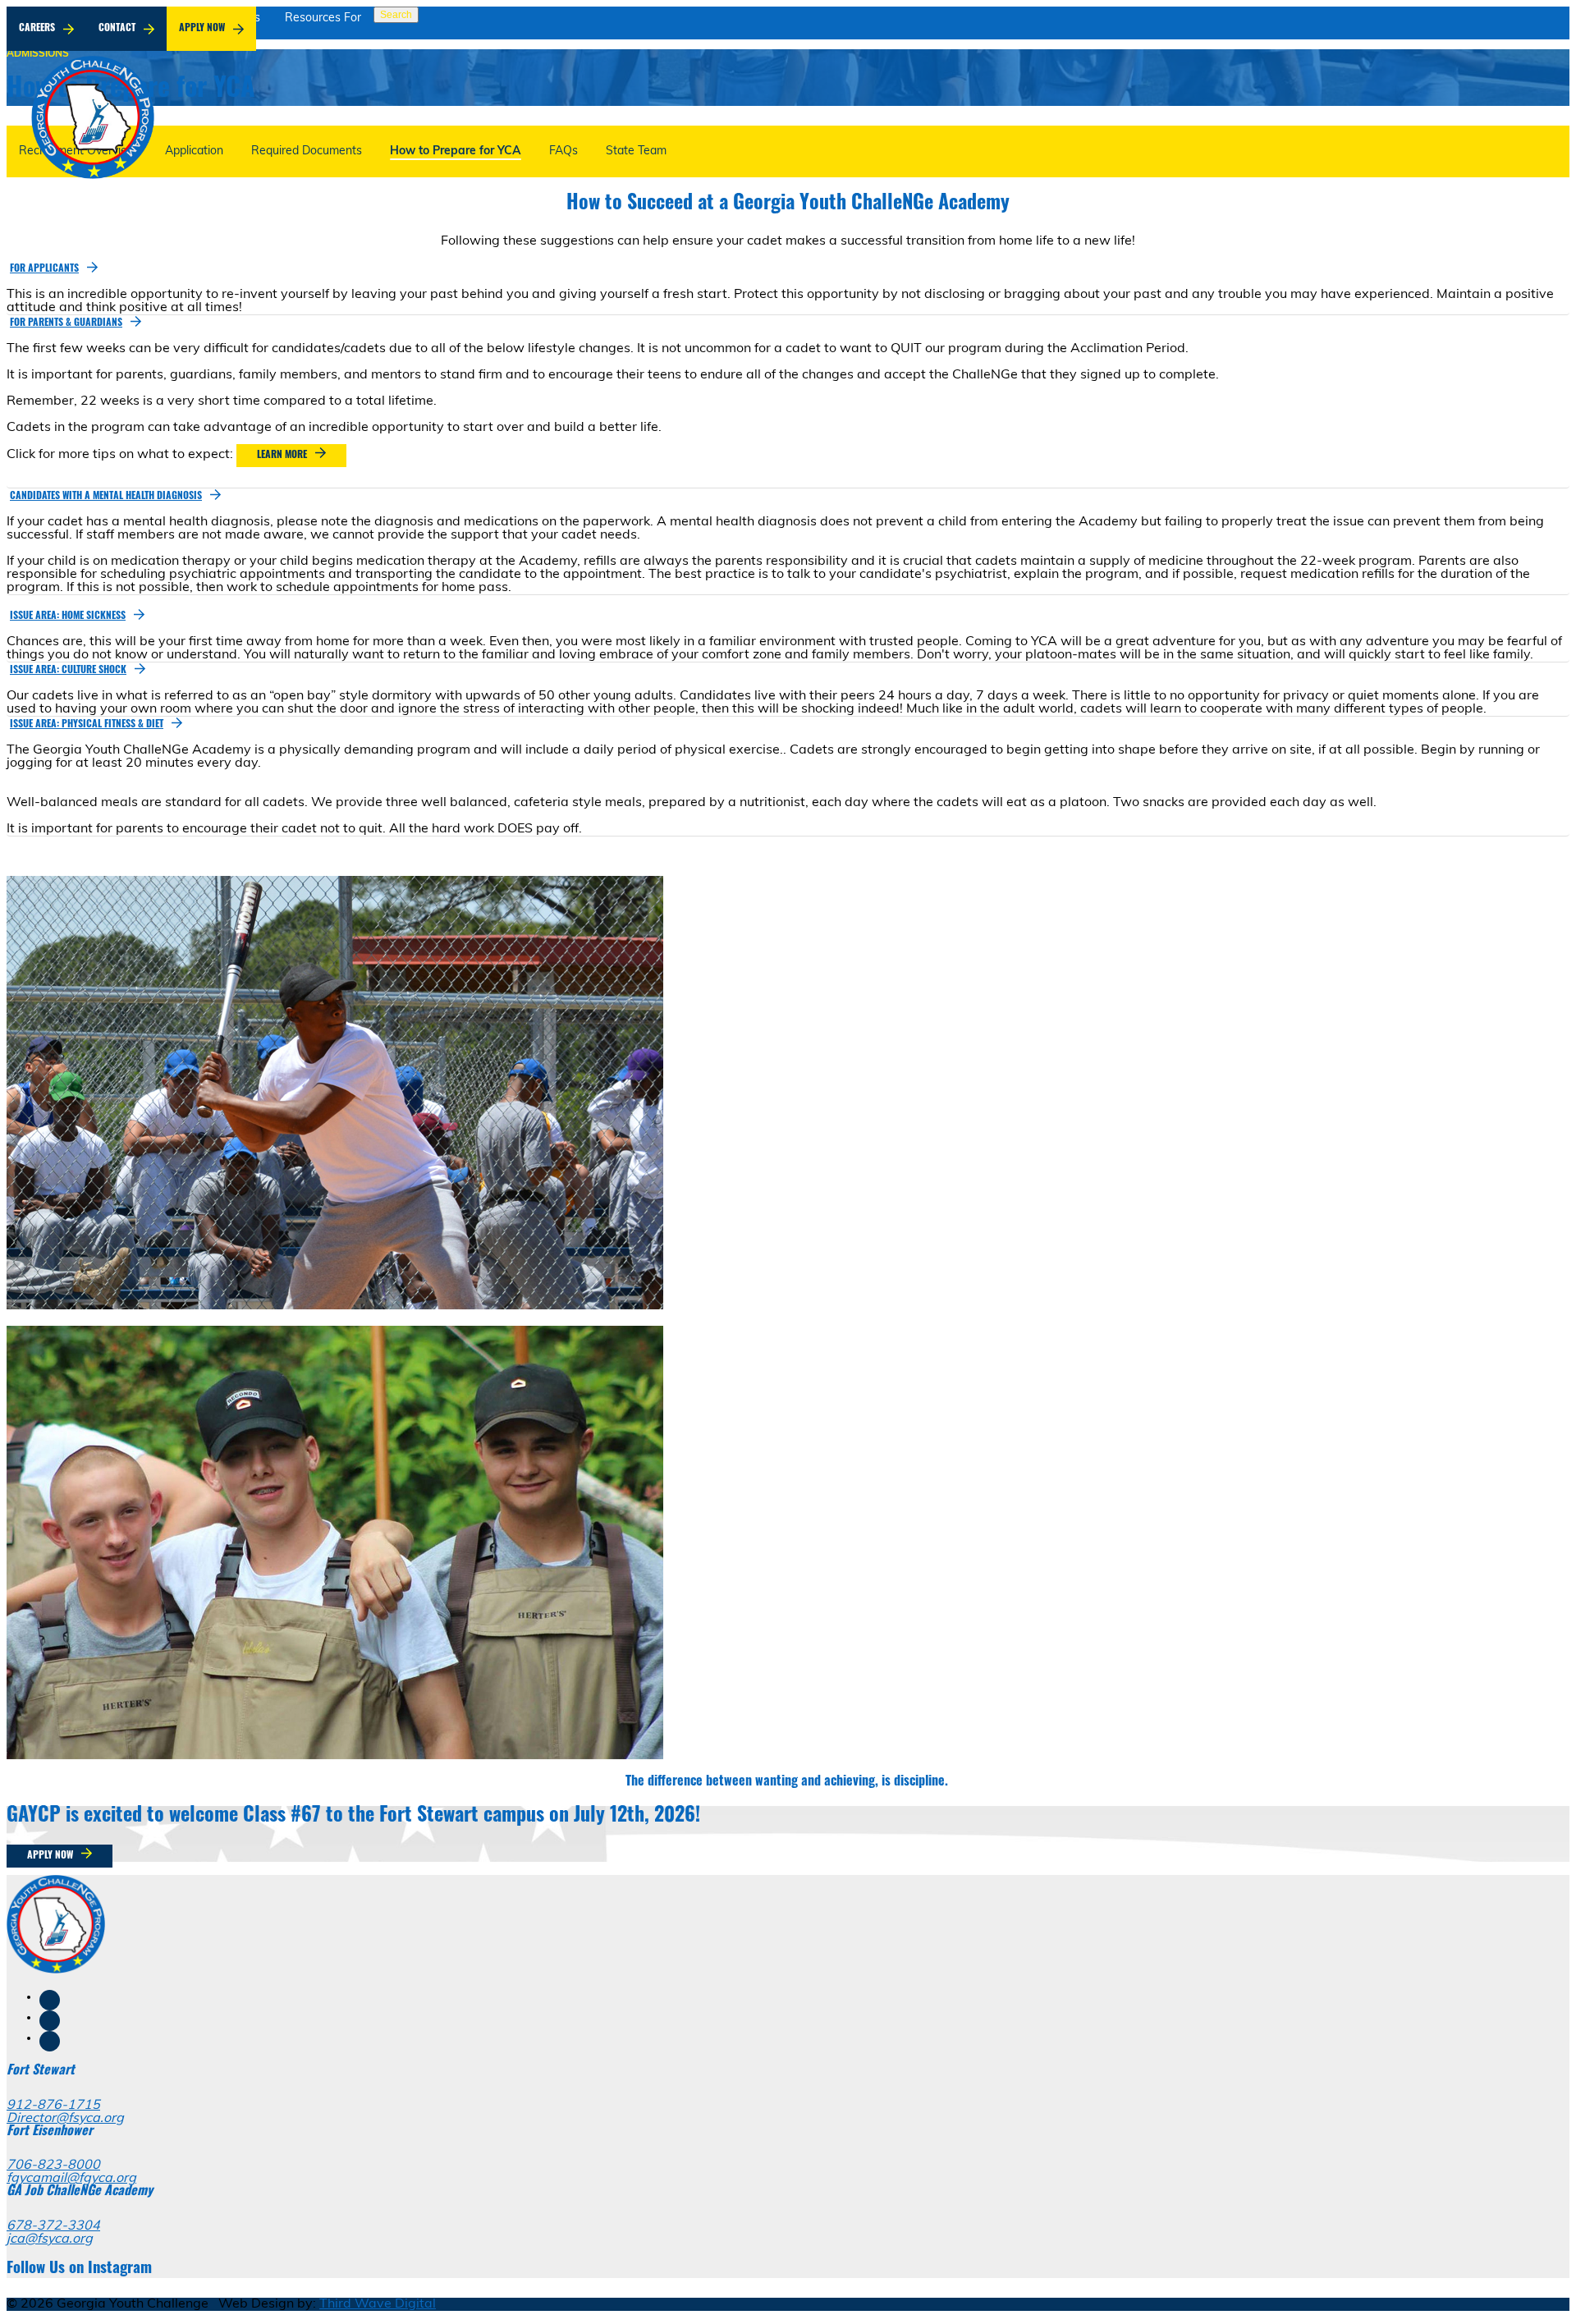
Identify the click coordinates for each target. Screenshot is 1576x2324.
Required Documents (307, 151)
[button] (52, 268)
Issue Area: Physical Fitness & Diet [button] (87, 725)
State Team (636, 151)
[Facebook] (50, 2000)
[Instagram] (50, 2021)
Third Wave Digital (378, 2304)
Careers (37, 29)
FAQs (564, 151)
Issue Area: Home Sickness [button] (68, 617)
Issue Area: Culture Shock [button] (68, 671)
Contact (117, 29)
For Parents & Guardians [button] (66, 323)
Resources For (323, 18)
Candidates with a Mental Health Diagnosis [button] (106, 497)
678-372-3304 (53, 2226)
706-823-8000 (53, 2166)
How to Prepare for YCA (456, 151)
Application (194, 151)
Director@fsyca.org (65, 2119)
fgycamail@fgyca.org (71, 2179)
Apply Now (202, 29)
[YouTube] (50, 2041)
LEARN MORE (282, 456)
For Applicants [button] (44, 269)
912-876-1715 (53, 2106)
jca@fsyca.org (50, 2239)
